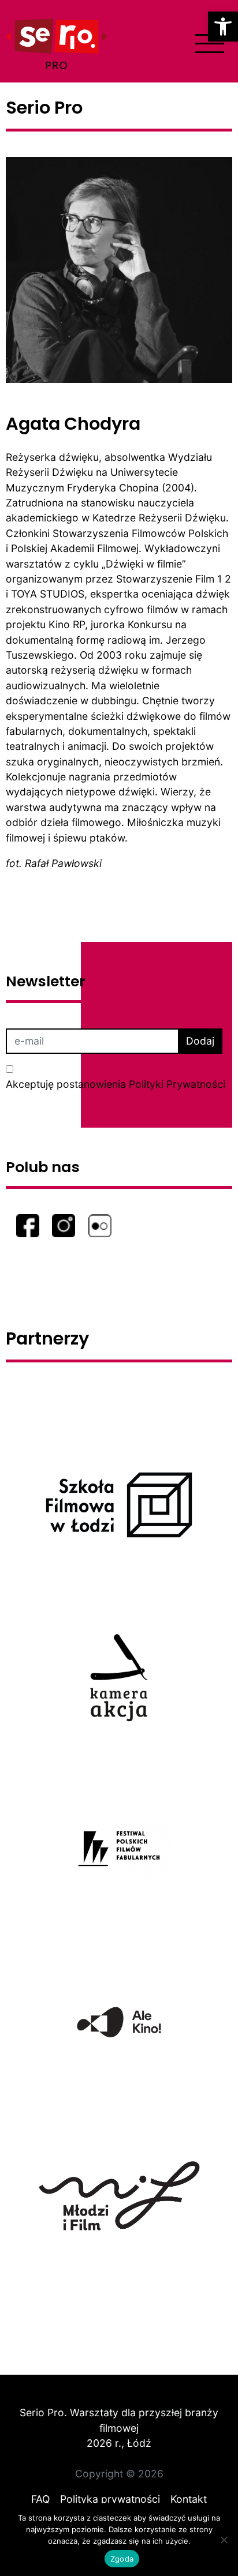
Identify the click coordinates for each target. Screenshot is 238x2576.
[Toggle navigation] (210, 44)
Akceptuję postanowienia (116, 1084)
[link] (223, 27)
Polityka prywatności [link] (110, 2499)
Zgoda (122, 2559)
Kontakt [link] (189, 2499)
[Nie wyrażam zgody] (224, 2540)
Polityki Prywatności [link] (177, 1084)
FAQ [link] (40, 2499)
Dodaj (200, 1041)
